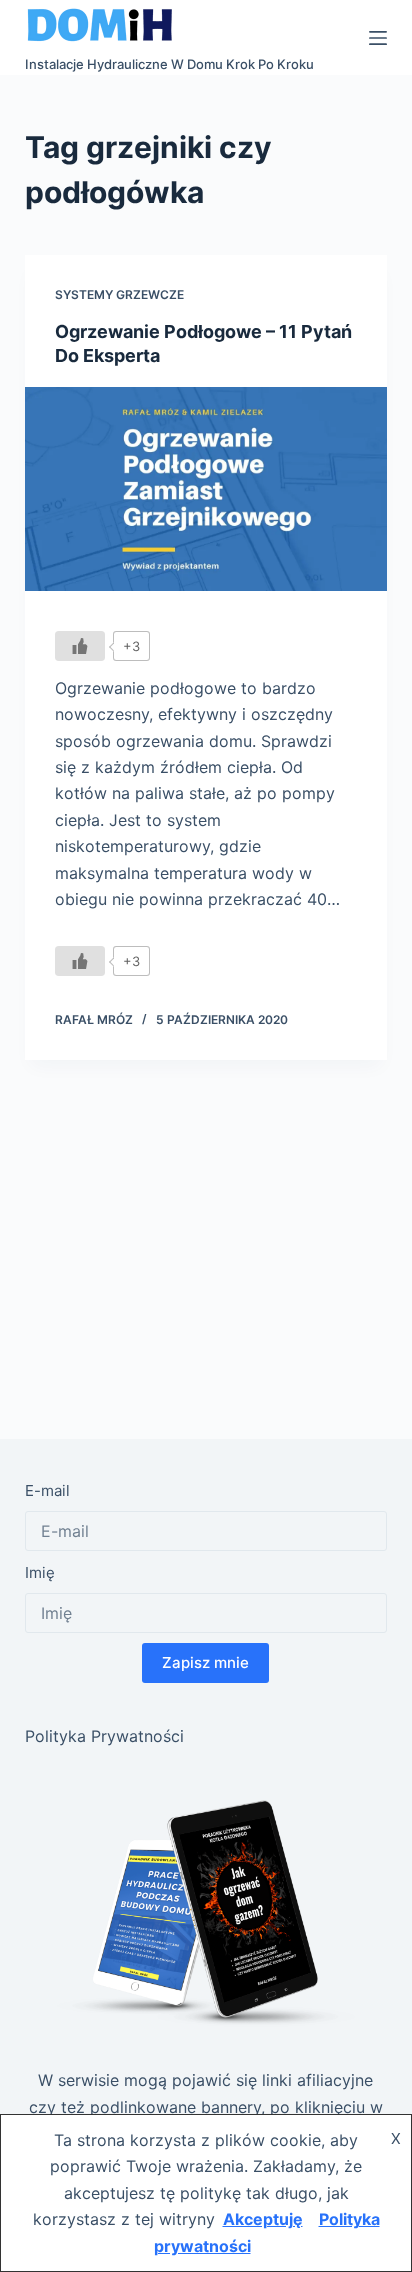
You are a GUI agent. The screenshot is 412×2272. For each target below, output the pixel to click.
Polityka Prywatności (104, 1736)
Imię (40, 1572)
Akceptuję (263, 2219)
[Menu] (378, 38)
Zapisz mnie (205, 1662)
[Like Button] (80, 646)
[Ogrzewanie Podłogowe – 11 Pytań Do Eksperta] (206, 489)
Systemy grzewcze (119, 294)
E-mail (47, 1490)
